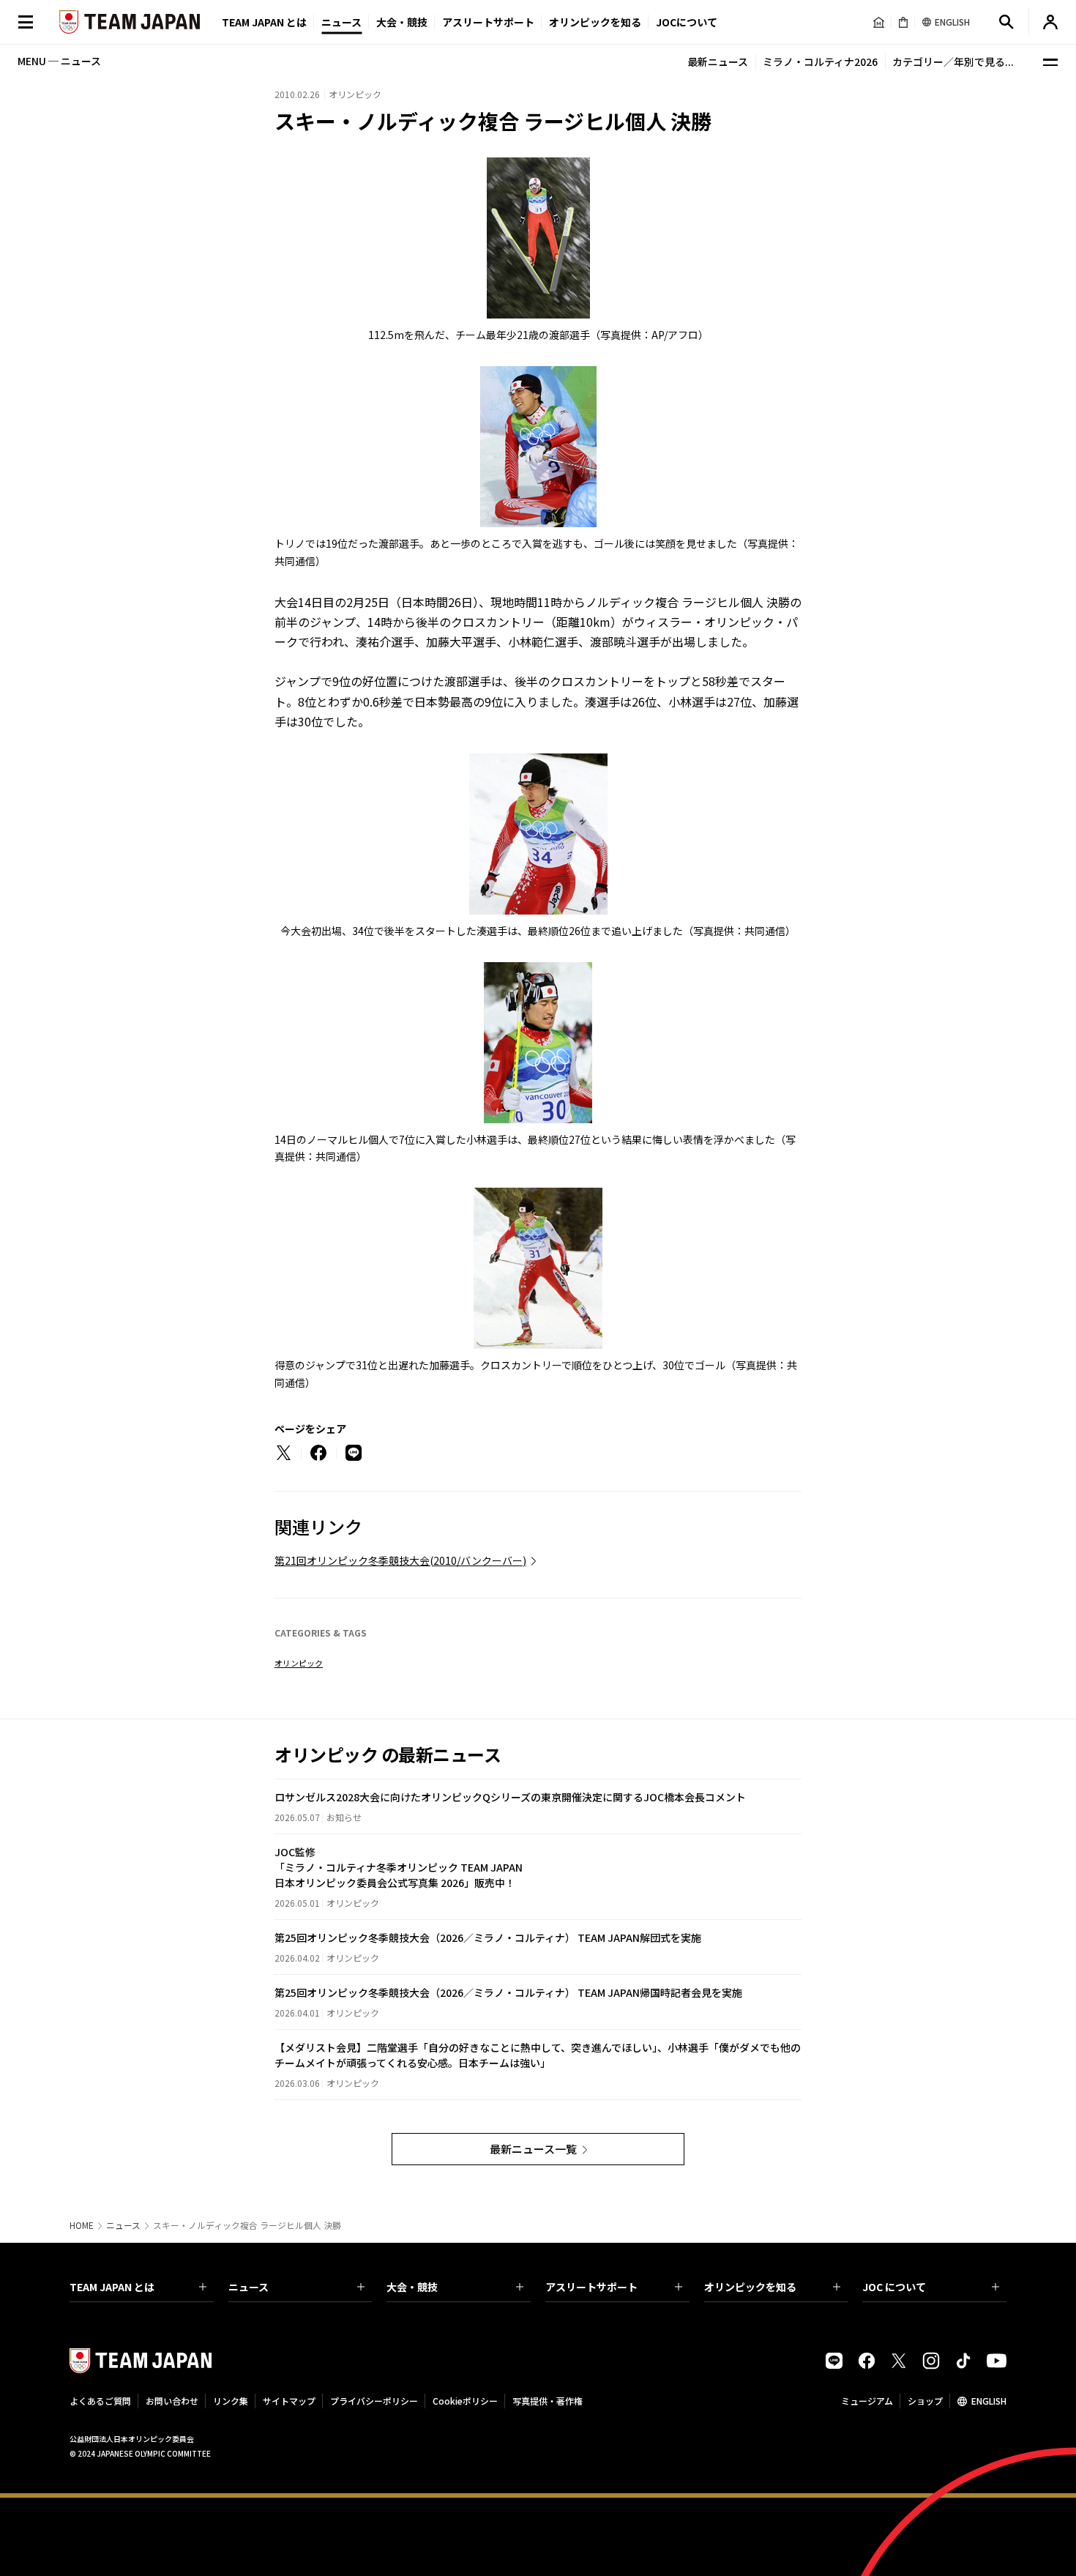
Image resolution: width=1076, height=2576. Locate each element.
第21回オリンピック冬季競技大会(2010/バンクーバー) (400, 1560)
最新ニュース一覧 (533, 2149)
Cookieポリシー (465, 2401)
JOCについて (687, 22)
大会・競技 (412, 2287)
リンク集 (231, 2401)
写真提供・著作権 (548, 2401)
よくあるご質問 (100, 2401)
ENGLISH (989, 2401)
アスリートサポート (488, 22)
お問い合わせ (172, 2401)
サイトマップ (289, 2401)
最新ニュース (718, 62)
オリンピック (299, 1663)
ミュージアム (867, 2401)
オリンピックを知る (595, 22)
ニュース (341, 22)
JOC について (894, 2287)
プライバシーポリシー (374, 2401)
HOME (82, 2225)
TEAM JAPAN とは (112, 2287)
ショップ (925, 2401)
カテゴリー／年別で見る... (953, 62)
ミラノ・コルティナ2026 (820, 62)
